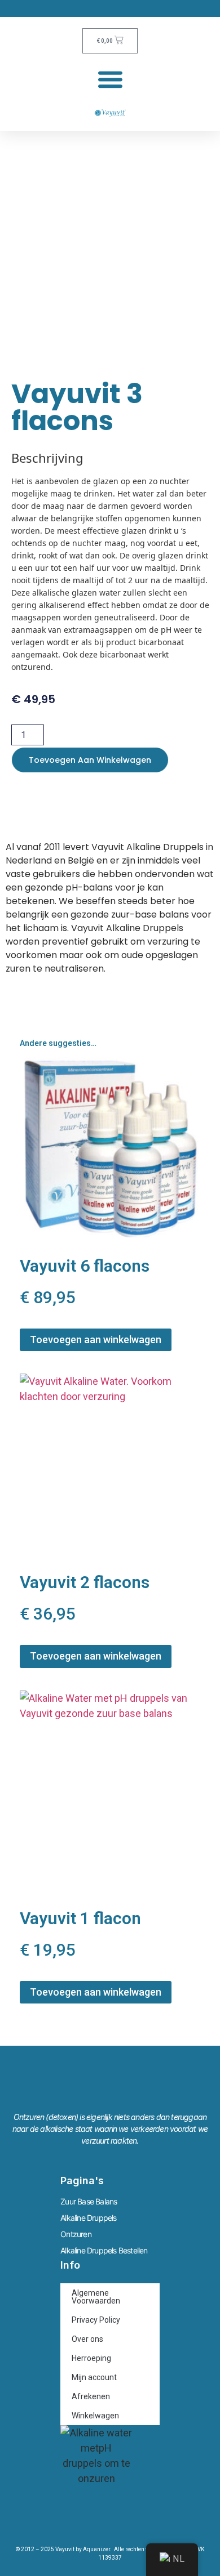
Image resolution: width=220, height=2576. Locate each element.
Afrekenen (91, 2396)
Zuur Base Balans (89, 2201)
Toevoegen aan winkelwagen (90, 760)
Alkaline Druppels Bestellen (104, 2250)
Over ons (87, 2339)
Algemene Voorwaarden (96, 2297)
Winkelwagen (95, 2416)
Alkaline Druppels (88, 2218)
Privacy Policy (96, 2320)
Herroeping (91, 2358)
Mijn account (94, 2377)
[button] (110, 79)
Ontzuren (76, 2234)
